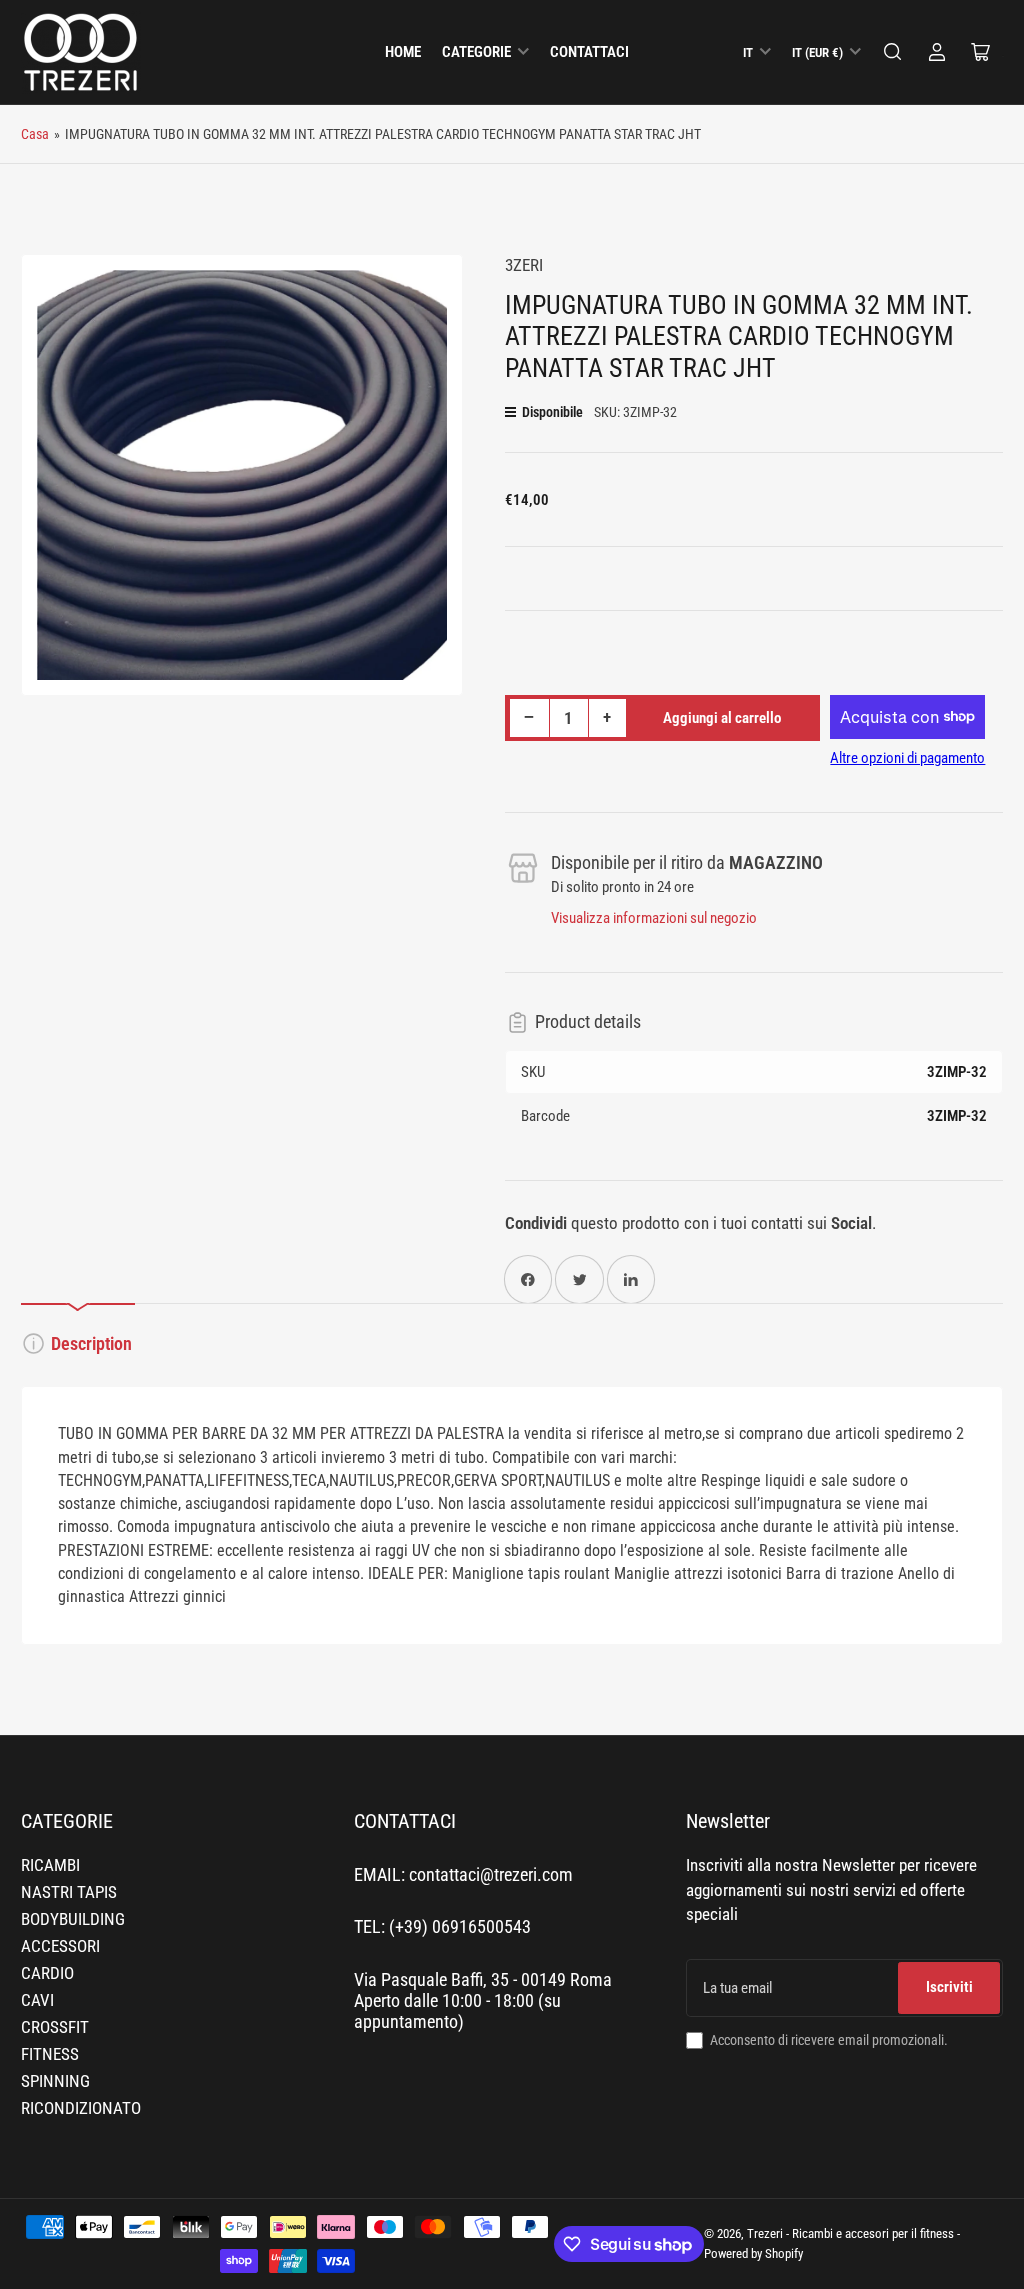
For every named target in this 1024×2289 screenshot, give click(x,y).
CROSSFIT (55, 2027)
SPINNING (55, 2081)
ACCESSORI (60, 1946)
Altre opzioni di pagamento (907, 758)
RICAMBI (50, 1865)
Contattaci (589, 52)
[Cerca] (893, 52)
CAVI (37, 2000)
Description (91, 1344)
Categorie (476, 52)
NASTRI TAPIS (69, 1892)
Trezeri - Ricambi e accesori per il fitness (850, 2233)
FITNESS (50, 2054)
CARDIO (47, 1973)
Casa (35, 134)
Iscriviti (949, 1987)
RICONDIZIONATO (81, 2108)
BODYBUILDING (73, 1919)
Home (403, 52)
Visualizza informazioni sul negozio (654, 918)
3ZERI (524, 265)
